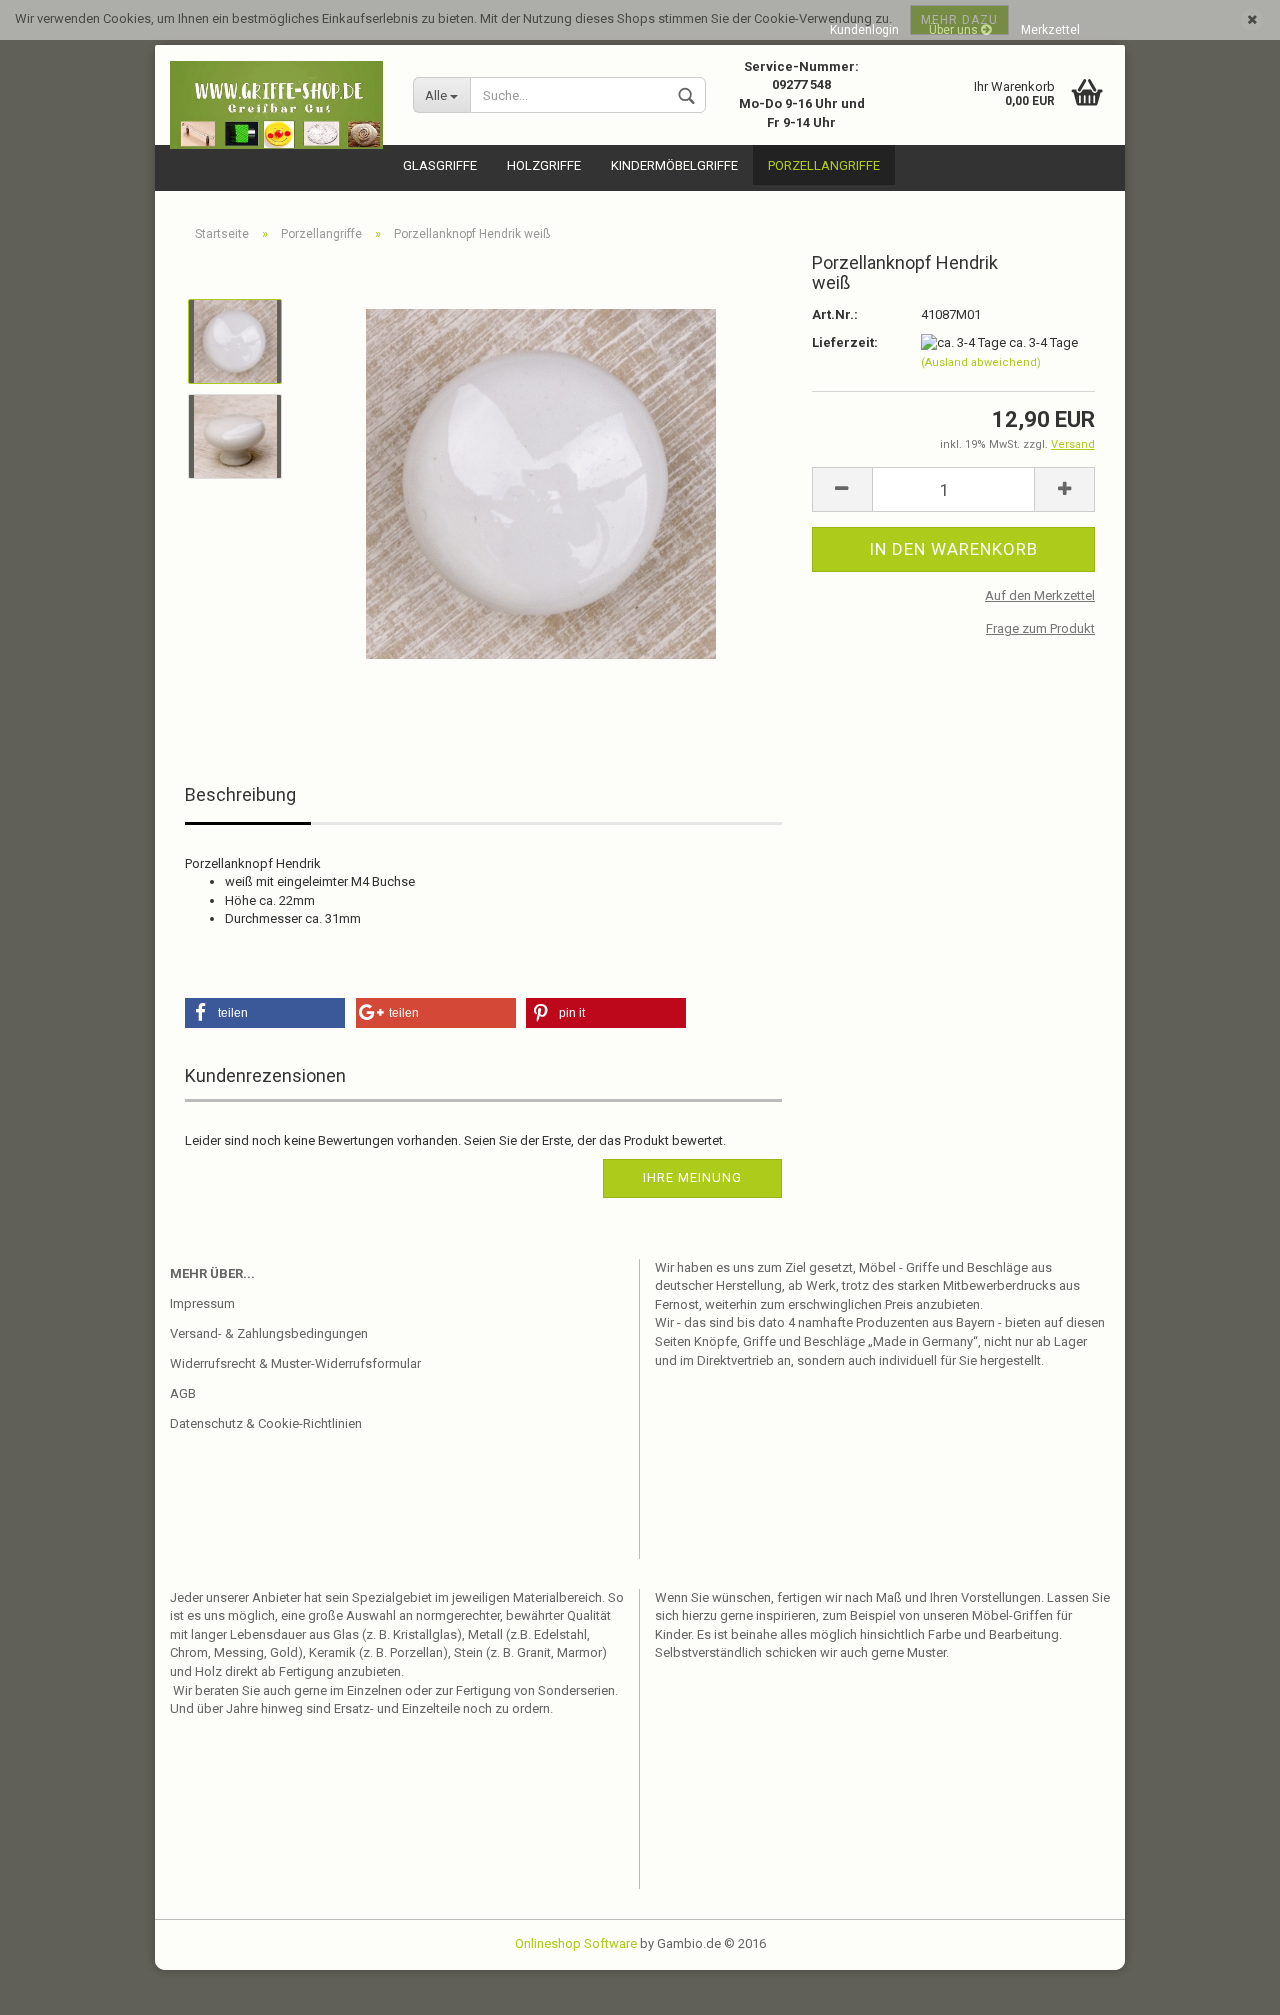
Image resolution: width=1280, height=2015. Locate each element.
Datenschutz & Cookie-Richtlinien (266, 1423)
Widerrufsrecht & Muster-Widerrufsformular (295, 1363)
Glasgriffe (440, 165)
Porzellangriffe (824, 165)
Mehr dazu (959, 20)
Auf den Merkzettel (1040, 595)
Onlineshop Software (576, 1943)
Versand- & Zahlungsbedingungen (269, 1333)
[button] (265, 1013)
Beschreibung (240, 794)
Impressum (202, 1303)
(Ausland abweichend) (981, 362)
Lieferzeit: (845, 342)
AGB (183, 1393)
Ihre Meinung (692, 1177)
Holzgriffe (544, 165)
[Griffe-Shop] (276, 105)
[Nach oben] (1225, 1985)
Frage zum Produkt (1040, 628)
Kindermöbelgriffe (674, 165)
